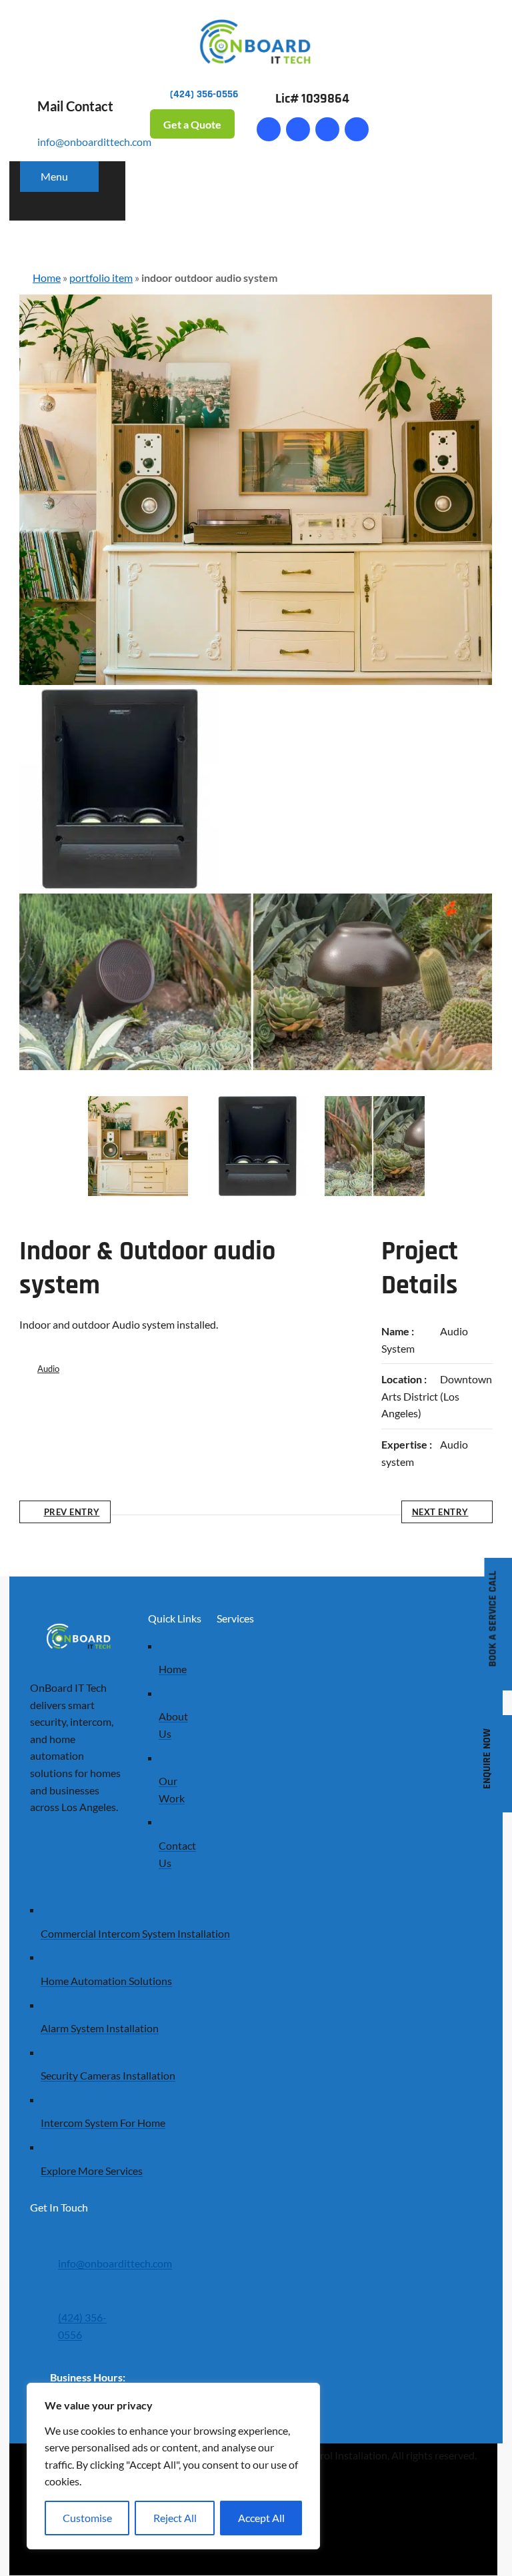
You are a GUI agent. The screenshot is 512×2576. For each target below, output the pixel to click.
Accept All (261, 2518)
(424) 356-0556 (82, 2326)
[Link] (298, 129)
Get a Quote (192, 124)
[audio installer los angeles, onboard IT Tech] (257, 1146)
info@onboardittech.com (94, 142)
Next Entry (440, 1513)
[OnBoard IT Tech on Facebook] (269, 129)
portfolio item (101, 278)
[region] (173, 2466)
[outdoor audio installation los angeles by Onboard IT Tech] (375, 1146)
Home (47, 278)
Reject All (175, 2518)
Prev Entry (72, 1513)
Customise (87, 2518)
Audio (48, 1369)
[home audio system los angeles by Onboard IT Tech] (138, 1146)
